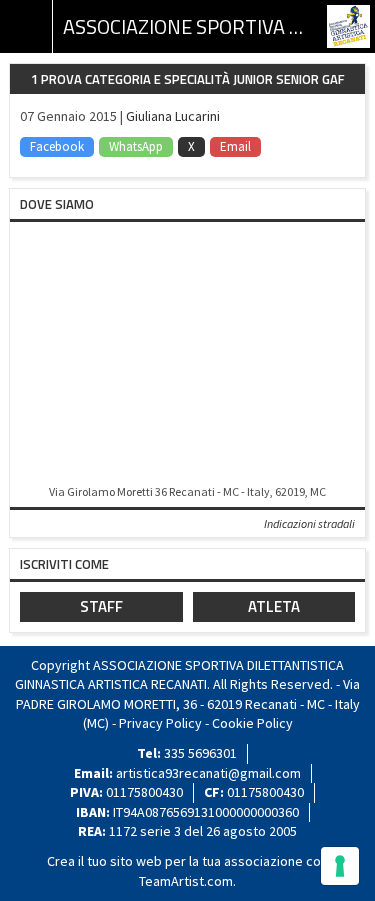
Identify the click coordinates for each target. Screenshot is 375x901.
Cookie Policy (252, 723)
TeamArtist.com (186, 881)
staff (101, 606)
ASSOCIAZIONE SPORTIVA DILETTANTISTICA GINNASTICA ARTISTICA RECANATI (187, 26)
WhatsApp (136, 146)
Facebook (57, 146)
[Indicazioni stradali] (187, 354)
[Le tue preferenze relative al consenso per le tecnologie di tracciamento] (340, 866)
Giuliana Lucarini (173, 116)
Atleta (274, 606)
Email (235, 146)
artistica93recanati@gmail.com (208, 773)
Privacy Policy (160, 723)
